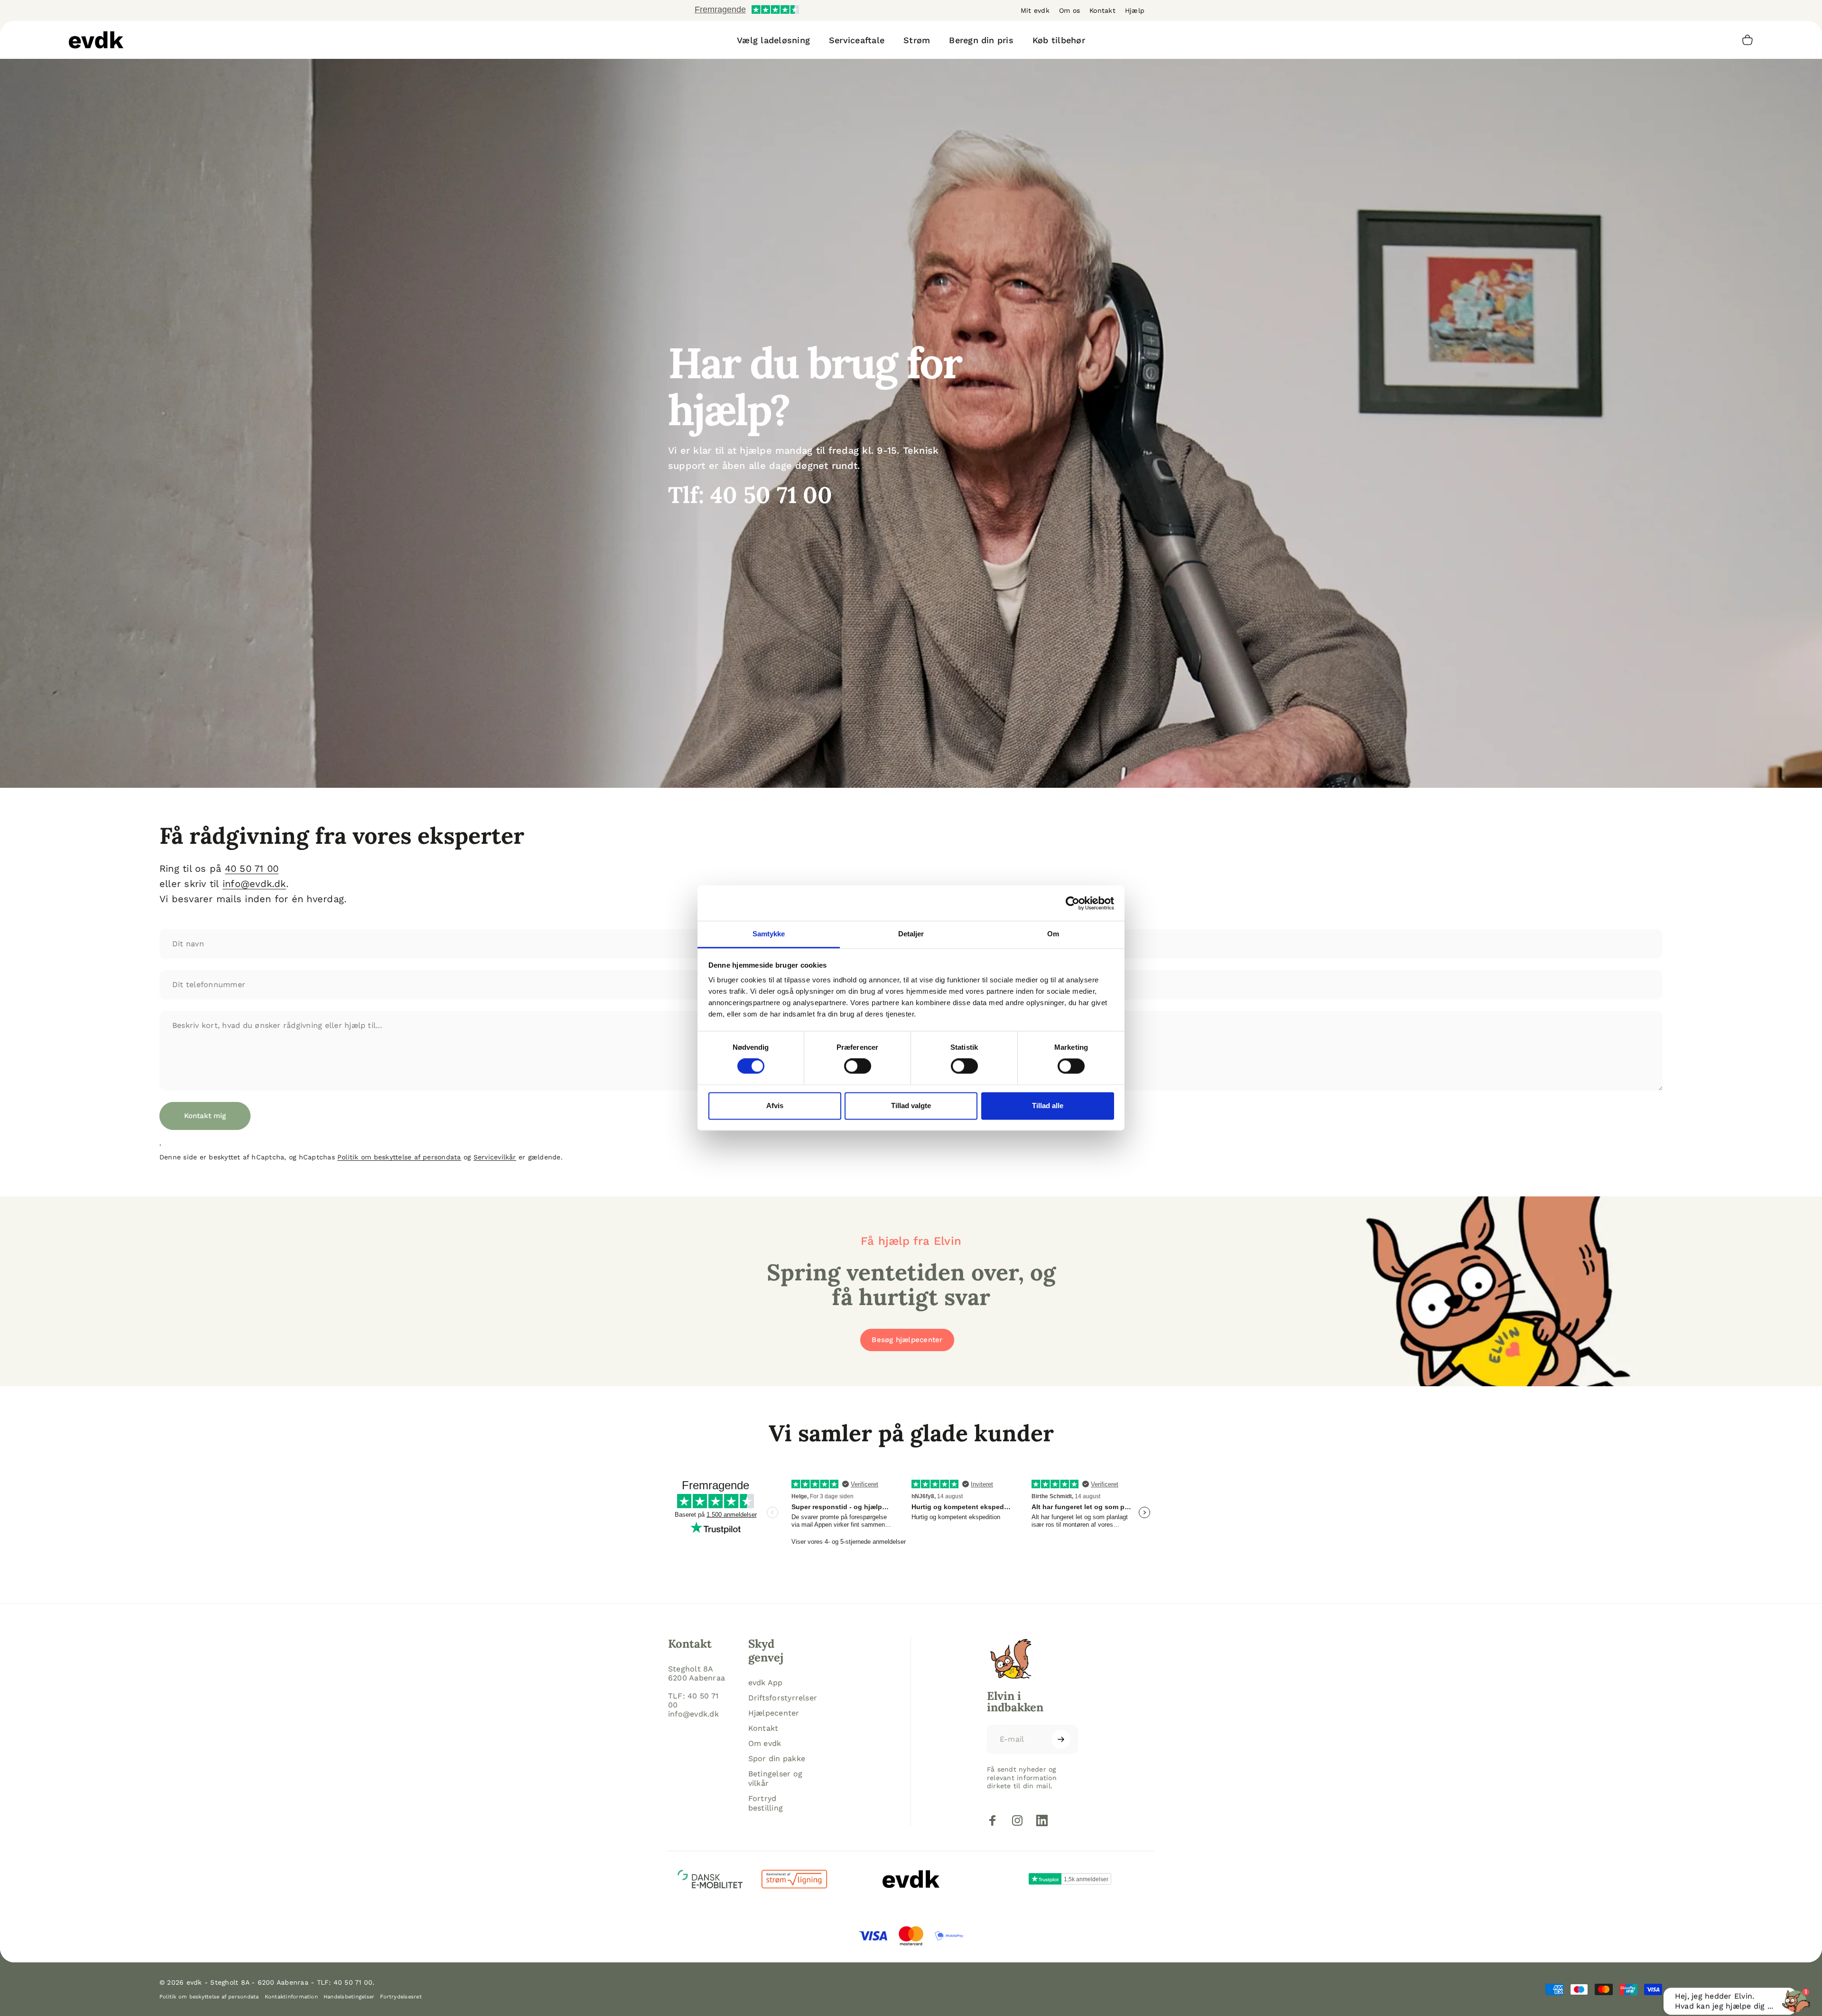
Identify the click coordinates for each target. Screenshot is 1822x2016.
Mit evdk (1035, 10)
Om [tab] (1053, 934)
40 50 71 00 (252, 868)
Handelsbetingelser (349, 1997)
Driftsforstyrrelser (783, 1698)
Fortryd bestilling (766, 1803)
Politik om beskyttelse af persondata (399, 1157)
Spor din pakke (777, 1759)
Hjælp (1135, 10)
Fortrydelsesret (401, 1997)
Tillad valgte (911, 1106)
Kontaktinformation (291, 1997)
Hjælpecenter (774, 1713)
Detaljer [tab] (911, 934)
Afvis (775, 1106)
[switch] (858, 1066)
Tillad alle (1048, 1106)
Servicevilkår (495, 1157)
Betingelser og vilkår (775, 1778)
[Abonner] (1061, 1739)
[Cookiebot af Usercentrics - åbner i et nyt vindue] (1073, 903)
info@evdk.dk (254, 884)
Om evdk (765, 1743)
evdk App (766, 1683)
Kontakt (1102, 10)
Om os (1069, 10)
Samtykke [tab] (769, 934)
